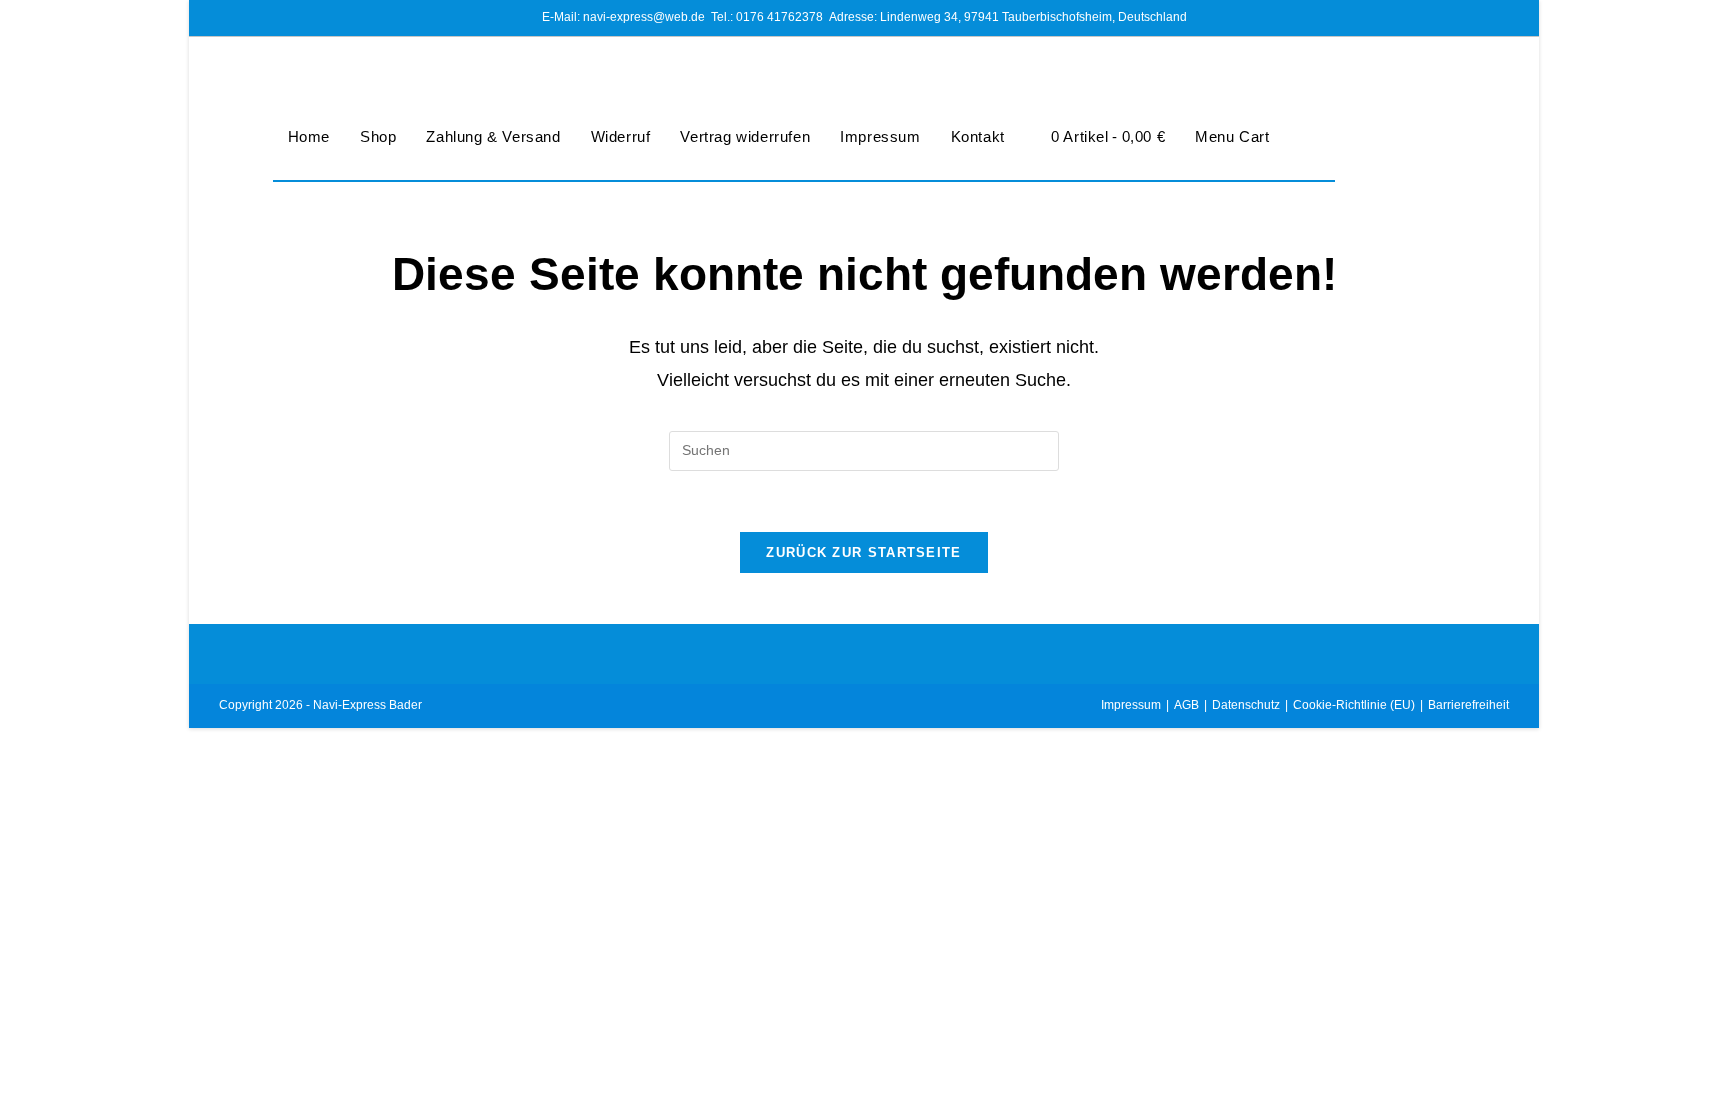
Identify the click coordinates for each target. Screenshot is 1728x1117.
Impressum (880, 136)
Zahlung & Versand (493, 136)
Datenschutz (1246, 705)
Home (309, 136)
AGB (1186, 705)
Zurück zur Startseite (863, 552)
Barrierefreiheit (1468, 705)
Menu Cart (1232, 136)
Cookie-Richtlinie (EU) (1354, 705)
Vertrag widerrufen (745, 136)
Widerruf (621, 136)
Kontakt (978, 136)
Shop (378, 136)
